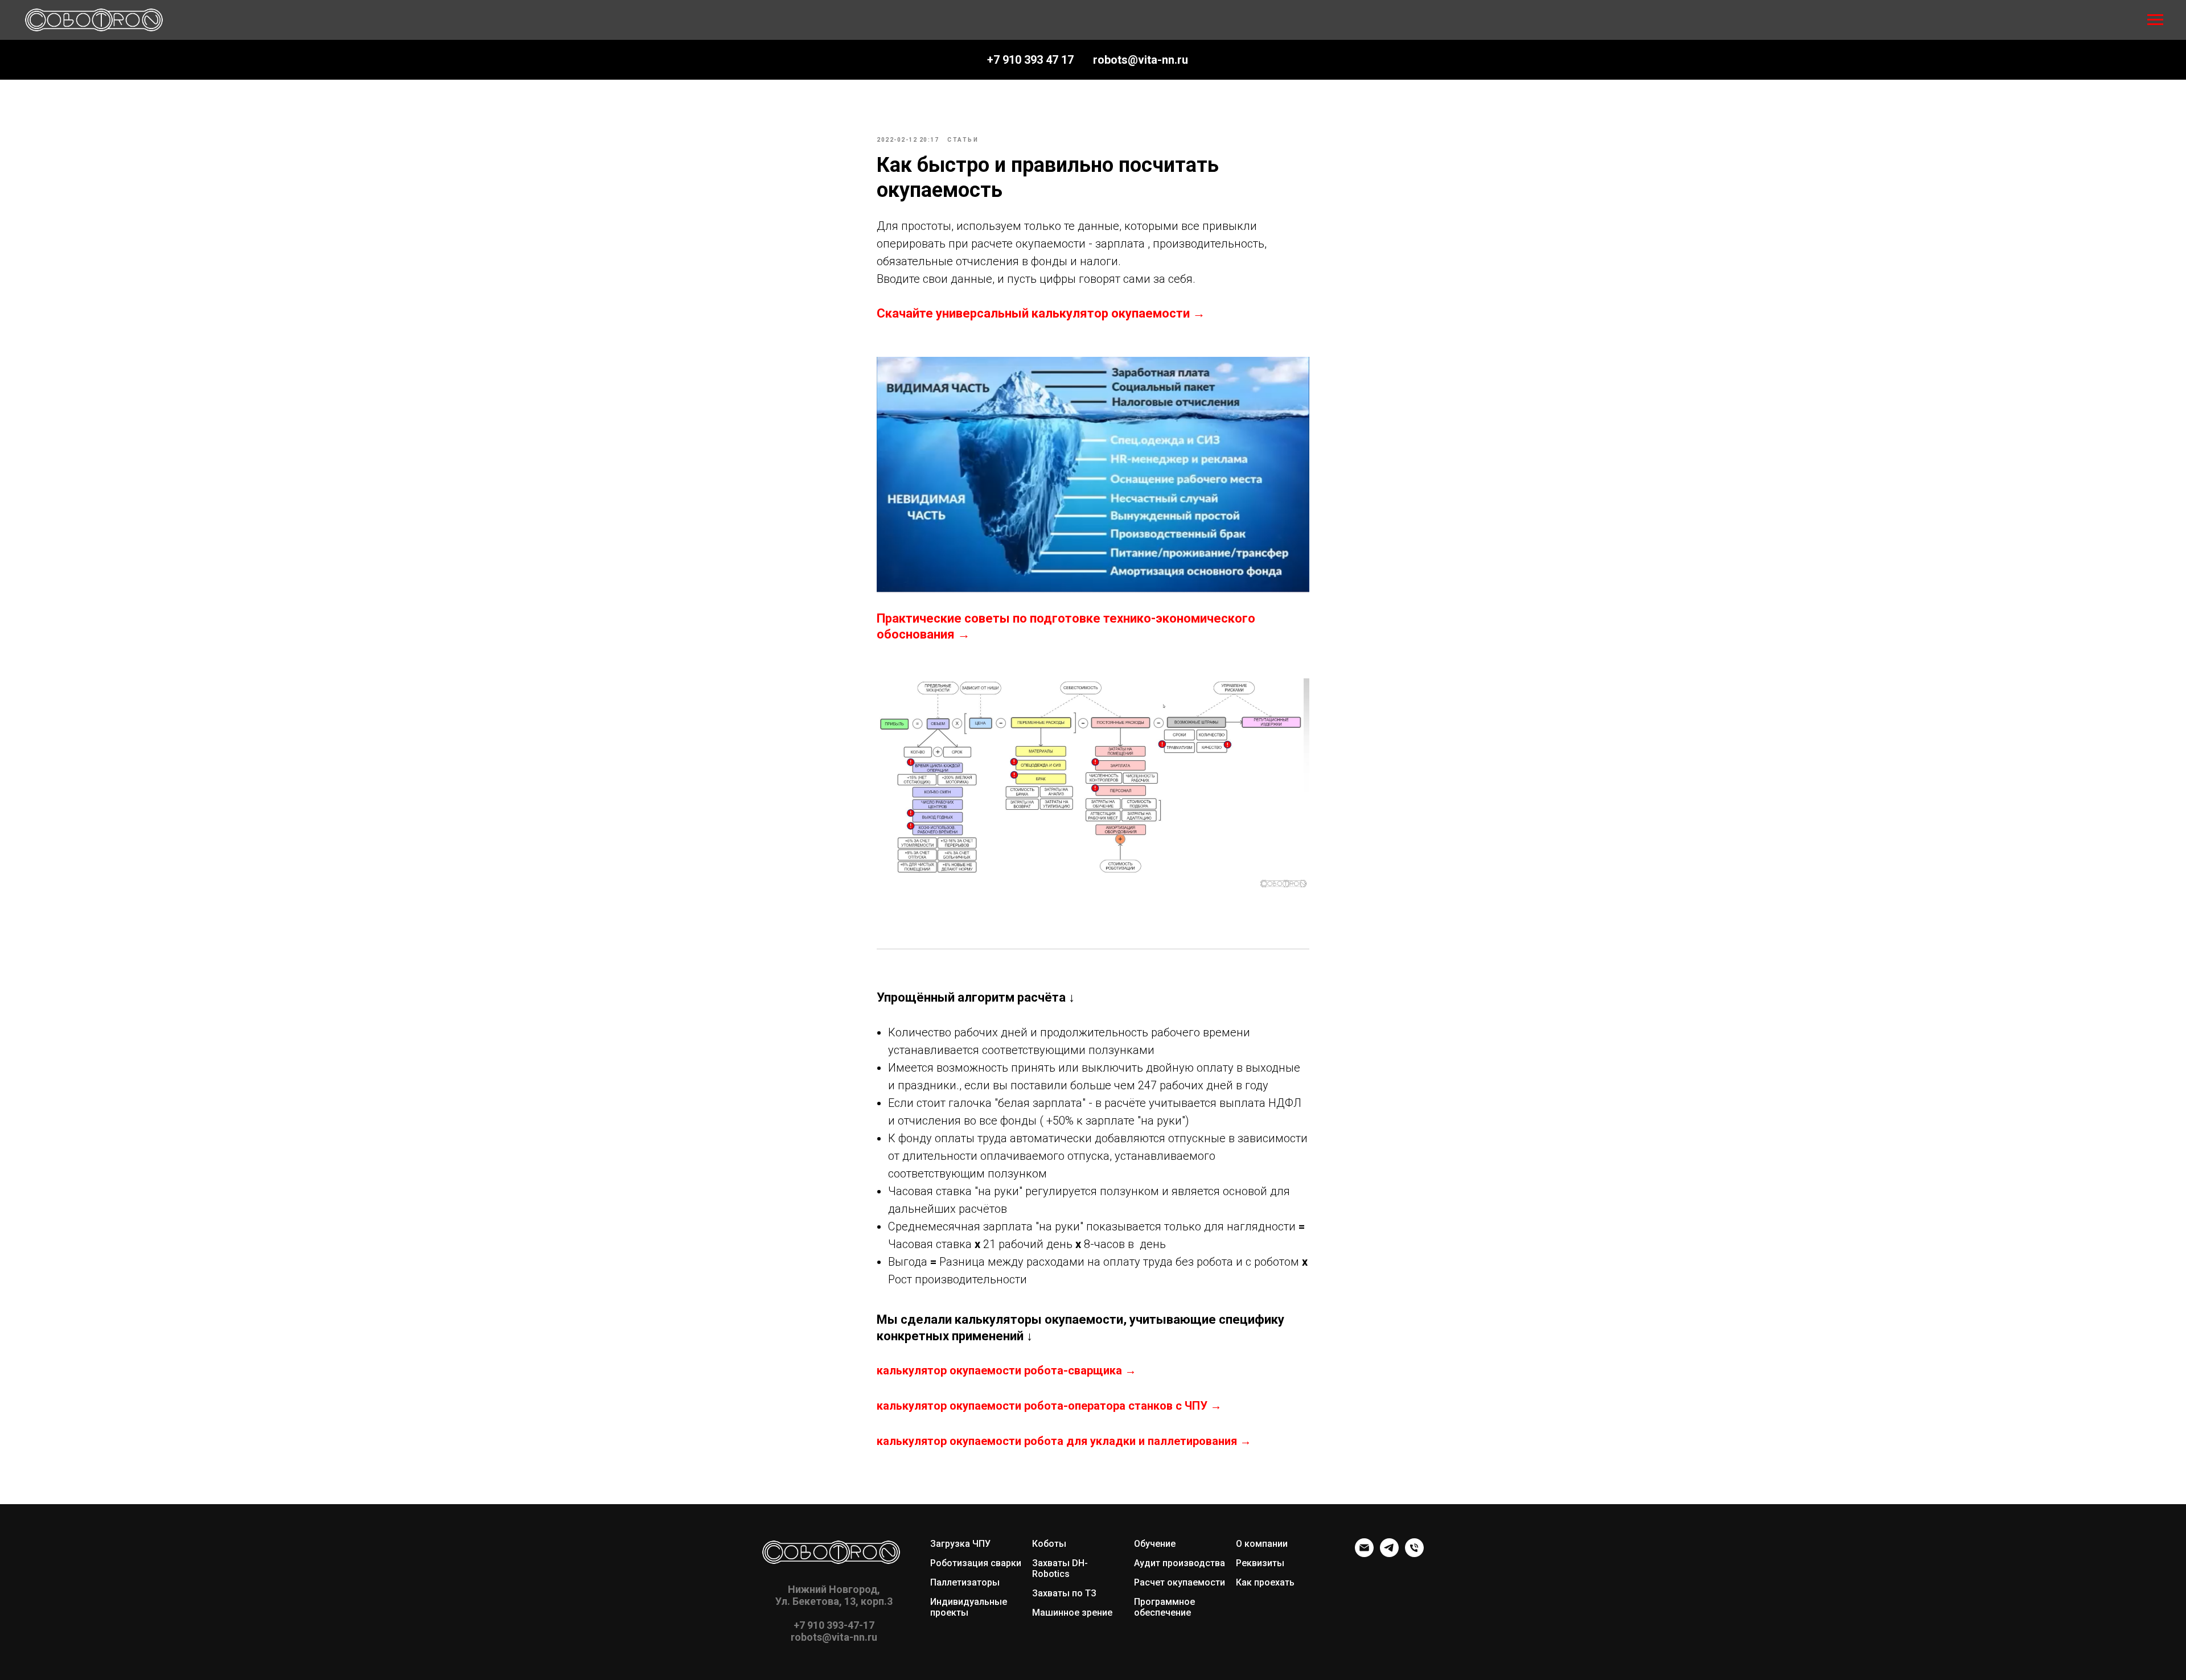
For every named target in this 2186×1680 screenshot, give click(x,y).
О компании (1262, 1544)
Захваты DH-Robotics (1060, 1568)
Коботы (1049, 1544)
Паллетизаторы (965, 1582)
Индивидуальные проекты (969, 1607)
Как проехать (1265, 1582)
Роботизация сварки (976, 1563)
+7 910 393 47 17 (1030, 60)
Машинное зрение (1072, 1613)
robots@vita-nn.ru (1141, 60)
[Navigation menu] (2155, 20)
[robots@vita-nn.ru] (1364, 1554)
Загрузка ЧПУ (960, 1544)
